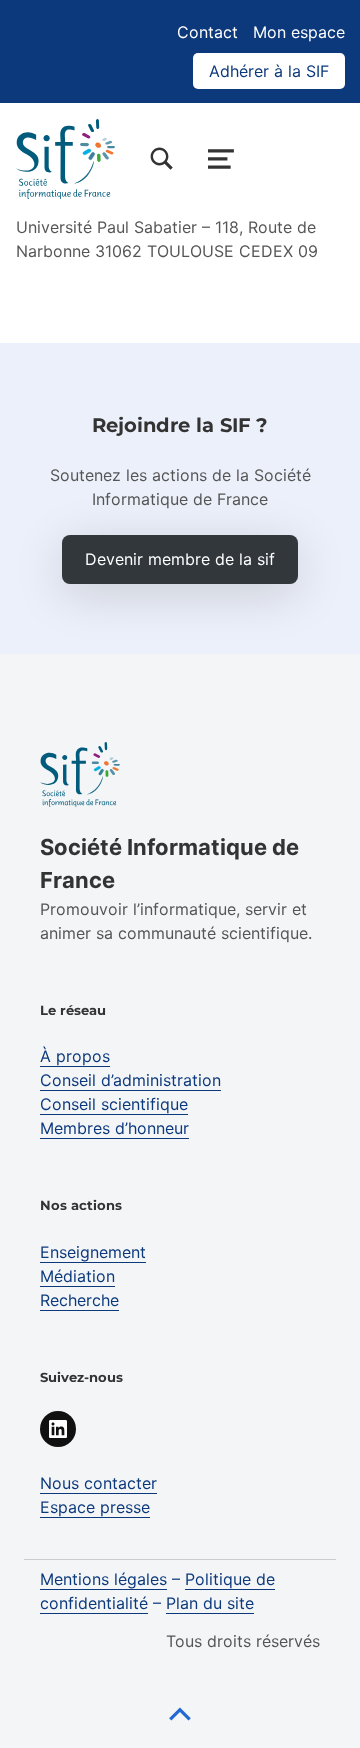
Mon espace (299, 32)
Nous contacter (98, 1483)
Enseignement (93, 1252)
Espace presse (95, 1507)
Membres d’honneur (114, 1128)
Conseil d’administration (130, 1080)
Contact (207, 32)
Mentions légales (103, 1579)
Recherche (79, 1300)
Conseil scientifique (114, 1104)
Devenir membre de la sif (180, 559)
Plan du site (210, 1603)
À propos (75, 1056)
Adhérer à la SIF (269, 71)
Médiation (77, 1276)
